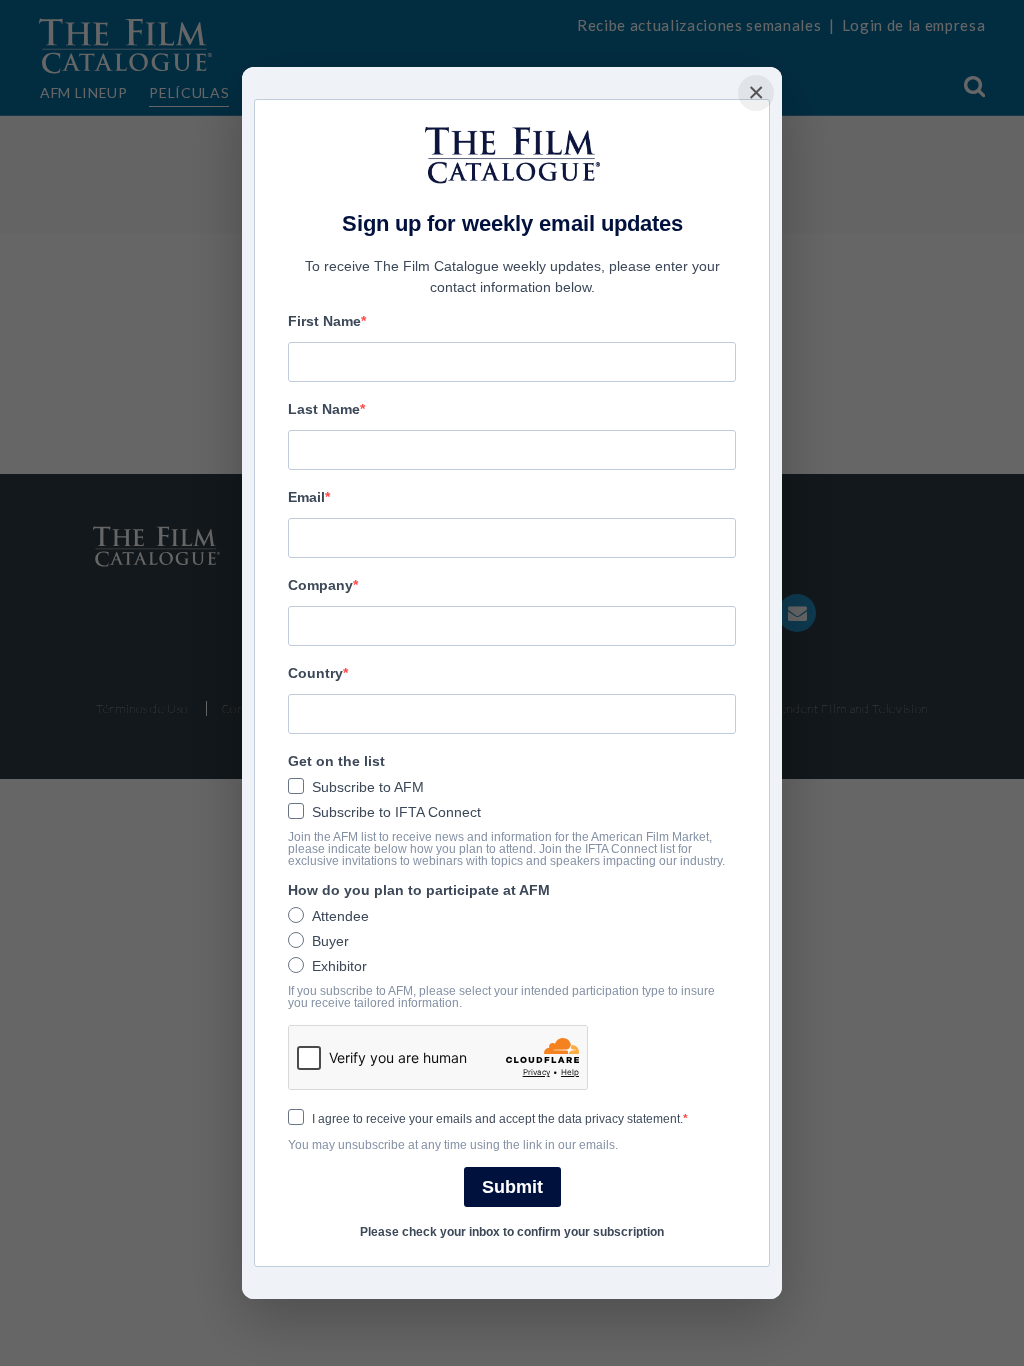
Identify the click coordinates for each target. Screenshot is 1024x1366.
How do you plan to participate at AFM (419, 890)
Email (306, 497)
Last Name (324, 409)
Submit (512, 1187)
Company (320, 585)
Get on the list (336, 761)
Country (315, 673)
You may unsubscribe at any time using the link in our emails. (453, 1145)
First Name (324, 321)
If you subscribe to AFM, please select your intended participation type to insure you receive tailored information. (501, 997)
